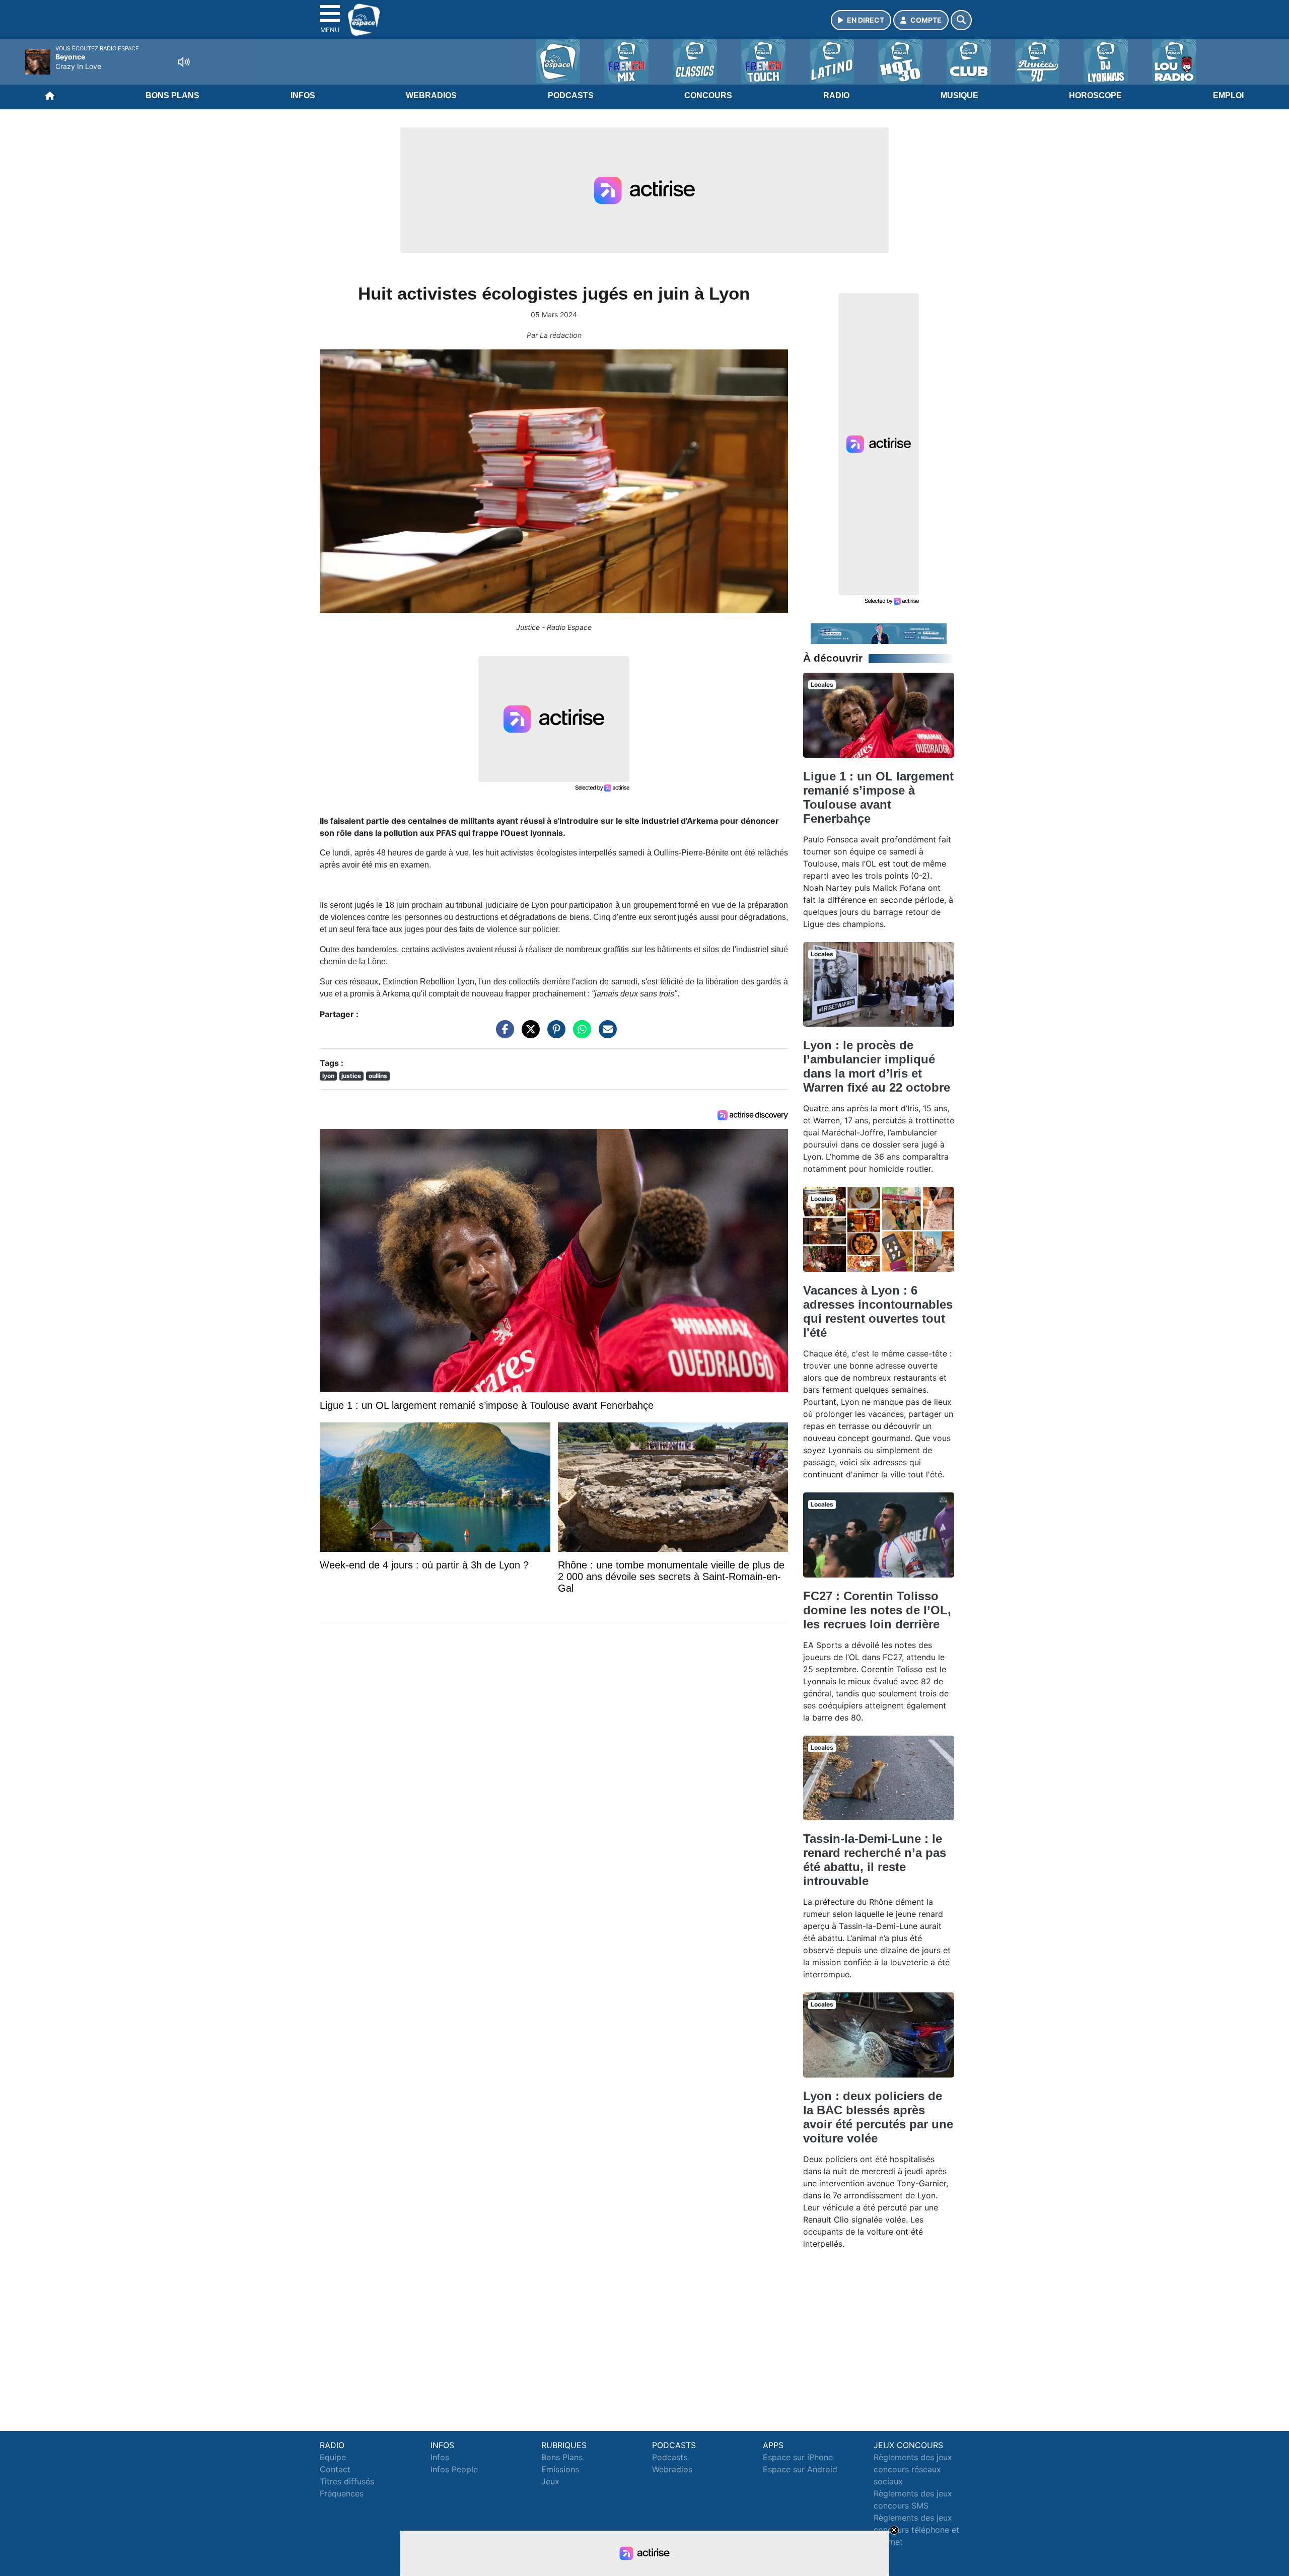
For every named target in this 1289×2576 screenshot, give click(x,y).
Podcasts (571, 95)
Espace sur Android (800, 2469)
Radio (836, 95)
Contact (335, 2469)
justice (351, 1076)
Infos (303, 95)
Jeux (550, 2481)
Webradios (431, 95)
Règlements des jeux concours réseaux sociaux (913, 2469)
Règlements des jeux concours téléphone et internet (916, 2530)
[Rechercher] (961, 20)
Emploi (1228, 95)
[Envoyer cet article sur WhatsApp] (580, 1034)
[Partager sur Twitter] (528, 1034)
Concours (708, 95)
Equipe (333, 2457)
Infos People (454, 2469)
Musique (959, 95)
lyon (328, 1076)
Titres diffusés (347, 2481)
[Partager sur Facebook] (503, 1034)
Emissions (560, 2469)
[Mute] (184, 62)
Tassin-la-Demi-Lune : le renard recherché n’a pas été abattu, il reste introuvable (875, 1860)
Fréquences (342, 2493)
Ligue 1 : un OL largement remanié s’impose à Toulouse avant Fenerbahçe (878, 797)
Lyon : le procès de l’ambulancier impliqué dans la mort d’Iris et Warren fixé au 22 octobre (877, 1066)
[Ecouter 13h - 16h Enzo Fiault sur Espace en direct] (879, 633)
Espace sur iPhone (798, 2457)
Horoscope (1095, 95)
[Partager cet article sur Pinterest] (554, 1034)
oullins (378, 1076)
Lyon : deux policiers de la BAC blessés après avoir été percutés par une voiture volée (878, 2117)
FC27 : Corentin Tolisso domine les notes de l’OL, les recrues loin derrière (877, 1610)
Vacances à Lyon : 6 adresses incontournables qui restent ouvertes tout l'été (878, 1311)
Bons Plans (172, 95)
